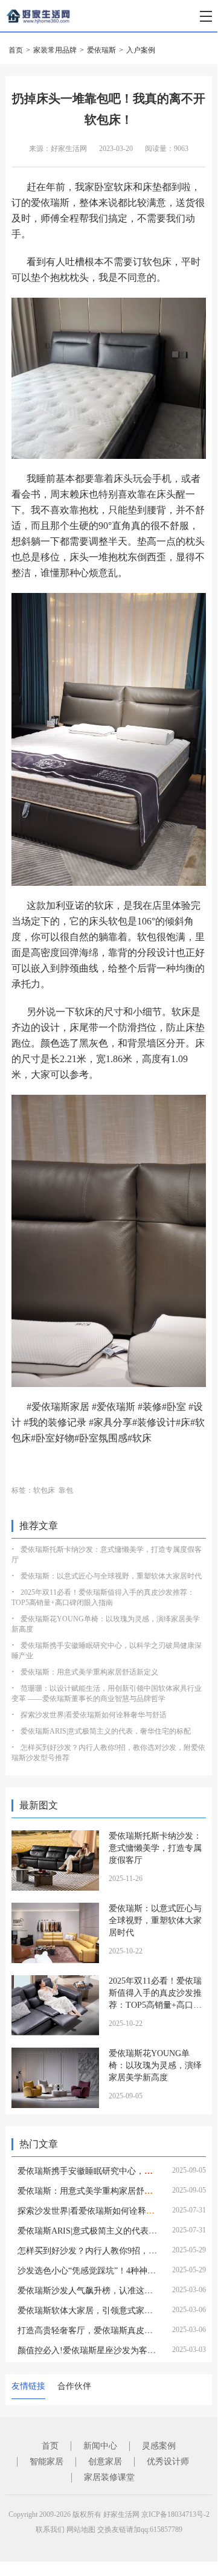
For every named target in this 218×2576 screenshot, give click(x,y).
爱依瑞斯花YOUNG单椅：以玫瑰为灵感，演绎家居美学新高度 (155, 2065)
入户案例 (141, 50)
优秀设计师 (168, 2462)
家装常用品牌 (55, 50)
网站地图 (81, 2530)
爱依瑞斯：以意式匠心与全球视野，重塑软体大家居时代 (111, 1576)
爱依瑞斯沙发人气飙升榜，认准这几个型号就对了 (111, 2291)
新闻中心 (100, 2446)
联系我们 (50, 2530)
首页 (16, 50)
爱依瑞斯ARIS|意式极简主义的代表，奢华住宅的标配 (106, 1731)
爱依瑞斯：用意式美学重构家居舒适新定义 (89, 1672)
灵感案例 (159, 2446)
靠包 (66, 1490)
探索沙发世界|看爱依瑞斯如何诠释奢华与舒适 (94, 1715)
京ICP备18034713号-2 (175, 2514)
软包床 (44, 1490)
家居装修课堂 (109, 2477)
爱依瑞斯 (101, 50)
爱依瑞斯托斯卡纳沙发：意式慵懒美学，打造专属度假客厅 (155, 1848)
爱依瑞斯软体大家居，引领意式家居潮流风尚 (102, 2311)
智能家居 (46, 2462)
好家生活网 (121, 2514)
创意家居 (105, 2462)
